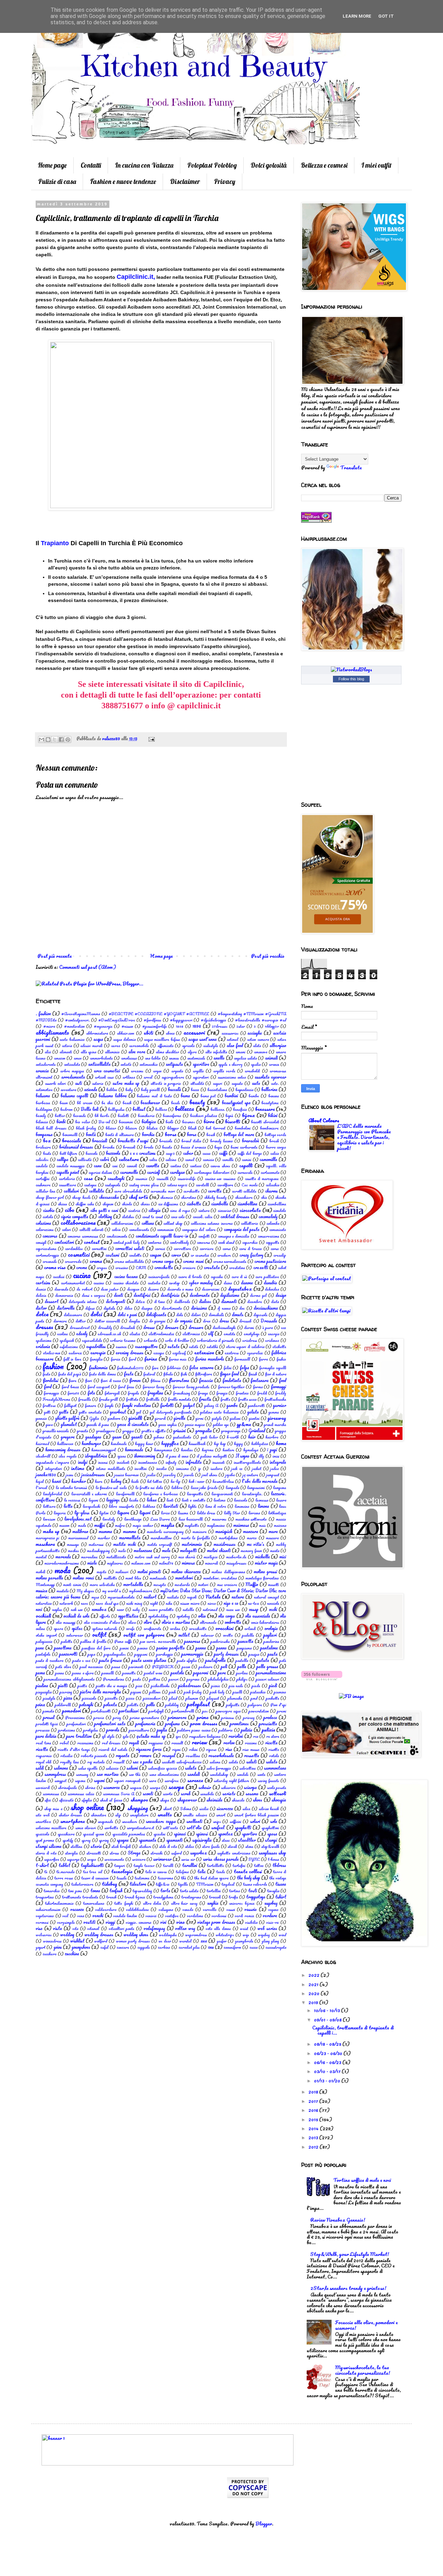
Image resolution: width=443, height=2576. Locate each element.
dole (180, 1315)
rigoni (176, 1749)
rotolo (274, 1756)
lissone (183, 1513)
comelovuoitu (139, 1229)
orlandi (250, 1628)
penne (60, 1673)
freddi (262, 1393)
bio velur (83, 1122)
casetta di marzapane (262, 1179)
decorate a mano (180, 1289)
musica (42, 1591)
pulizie (268, 1730)
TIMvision (205, 1884)
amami (241, 1052)
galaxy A (211, 1405)
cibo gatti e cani (104, 1210)
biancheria (146, 1116)
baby (129, 1090)
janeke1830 (46, 1475)
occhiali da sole (76, 1616)
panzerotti (68, 1654)
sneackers (130, 1821)
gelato (253, 1412)
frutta (225, 1399)
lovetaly (109, 1519)
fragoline (155, 1393)
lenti (170, 1500)
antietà (126, 1064)
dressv (149, 1327)
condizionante (117, 1236)
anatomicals (196, 1058)
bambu (254, 1096)
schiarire (228, 1787)
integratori (53, 1468)
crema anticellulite (129, 1261)
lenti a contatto (194, 1500)
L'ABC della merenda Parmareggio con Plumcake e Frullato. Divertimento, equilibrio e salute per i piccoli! (364, 1137)
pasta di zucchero (50, 1660)
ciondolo (280, 1210)
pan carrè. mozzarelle (158, 1641)
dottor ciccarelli (107, 1321)
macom (64, 1525)
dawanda (61, 1289)
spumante (148, 1840)
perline (242, 1673)
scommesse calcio (81, 1794)
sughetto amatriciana (234, 1853)
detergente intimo (83, 1302)
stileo (190, 1846)
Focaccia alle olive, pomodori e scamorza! (366, 2325)
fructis (205, 1399)
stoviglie (71, 1853)
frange (203, 1393)
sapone (80, 1781)
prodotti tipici (47, 1724)
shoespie (279, 1800)
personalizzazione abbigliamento (69, 1679)
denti (119, 1295)
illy (261, 1456)
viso (39, 1928)
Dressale (269, 1321)
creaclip (280, 1255)
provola (113, 1730)
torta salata (189, 1891)
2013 (314, 2137)
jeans (70, 1475)
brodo (149, 1147)
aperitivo (201, 1064)
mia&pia (210, 1557)
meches (73, 1551)
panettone (63, 1648)
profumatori (76, 1724)
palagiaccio (44, 1641)
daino (228, 1283)
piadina (42, 1685)
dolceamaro (73, 1315)
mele (166, 1550)
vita (75, 1928)
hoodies (187, 1450)
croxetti (261, 1267)
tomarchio (52, 1891)
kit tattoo (155, 1481)
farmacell (242, 1359)
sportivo (250, 1834)
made (82, 1525)
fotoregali (112, 1393)
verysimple (66, 1922)
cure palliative (267, 1277)
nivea (212, 1603)
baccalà (174, 1089)
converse (204, 1242)
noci (39, 1609)
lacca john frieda (204, 1488)
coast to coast (153, 1217)
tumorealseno (94, 1903)
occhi (273, 1609)
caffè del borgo (250, 1153)
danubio (270, 1283)
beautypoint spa (236, 1103)
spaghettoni (270, 1828)
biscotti (233, 1121)
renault (177, 1743)
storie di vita (46, 1853)
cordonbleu (74, 1249)
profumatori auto (110, 1724)
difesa (90, 1308)
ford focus (126, 1387)
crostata (212, 1267)
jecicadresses (93, 1475)
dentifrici (142, 1295)
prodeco (270, 1717)
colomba (273, 1223)
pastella (242, 1660)
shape (165, 1800)
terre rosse (64, 1878)
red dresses (111, 1743)
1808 (180, 1026)
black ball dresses (51, 1128)
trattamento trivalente (80, 1897)
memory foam (251, 1551)
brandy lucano (221, 1141)
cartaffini (43, 1179)
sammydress (55, 1774)
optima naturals (105, 1628)
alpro (192, 1052)
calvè (105, 1159)
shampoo (139, 1800)
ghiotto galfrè (67, 1418)
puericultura (139, 1730)
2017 (314, 2101)
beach (127, 1103)
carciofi (154, 1172)
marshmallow (161, 1538)
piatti (63, 1685)
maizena (280, 1525)
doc (242, 1308)
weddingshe (168, 1935)
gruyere (68, 1437)
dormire (60, 1321)
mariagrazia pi (47, 1538)
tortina (234, 1891)
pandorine (271, 1641)
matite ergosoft (160, 1544)
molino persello (49, 1578)
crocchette (164, 1267)
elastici (135, 1334)
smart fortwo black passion (257, 1815)
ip (200, 1468)
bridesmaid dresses (76, 1147)
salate (233, 1762)
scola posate (277, 1787)
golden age (221, 1424)
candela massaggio (71, 1166)
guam (117, 1437)
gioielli (135, 1418)
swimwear (162, 1859)
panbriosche (220, 1641)
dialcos (205, 1301)
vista (57, 1928)
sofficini (236, 1821)
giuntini (254, 1418)
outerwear (74, 1635)
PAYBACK (163, 1667)
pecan (186, 1667)
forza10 (73, 1393)
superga (73, 1859)
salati (252, 1762)
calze (153, 1159)
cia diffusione (168, 1204)
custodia (154, 1283)
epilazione (44, 1340)
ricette (42, 1749)
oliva (132, 1622)
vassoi (231, 1909)
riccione (251, 1743)
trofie (233, 1897)
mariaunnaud (78, 1538)
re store (273, 1736)
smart (221, 1815)
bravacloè (251, 1141)
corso (275, 1249)
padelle (248, 1635)
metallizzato (116, 1557)
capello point (68, 1172)
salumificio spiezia (162, 1768)
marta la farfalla (195, 1538)
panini (124, 1648)
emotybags (252, 1334)
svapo (92, 1859)
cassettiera (67, 1185)
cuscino (99, 1283)
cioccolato (250, 1210)
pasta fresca (110, 1660)
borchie (148, 1134)
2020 (314, 1993)
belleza (161, 1109)
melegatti (188, 1550)
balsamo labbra (113, 1096)
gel (139, 1412)
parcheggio (165, 1654)
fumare (91, 1405)
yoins (58, 1947)
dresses (44, 1327)
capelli (246, 1165)
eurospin (98, 1353)
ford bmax (70, 1387)
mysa (95, 1597)
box (47, 1140)
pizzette (111, 1698)
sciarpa (250, 1787)
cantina (176, 1166)
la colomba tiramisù (71, 1488)
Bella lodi (89, 1109)
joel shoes (210, 1475)
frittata (132, 1399)
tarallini (190, 1865)
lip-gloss (82, 1513)
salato (272, 1762)
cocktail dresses (235, 1216)
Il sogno (242, 1456)
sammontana (275, 1768)
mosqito (160, 1584)
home (281, 1443)
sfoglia (87, 1800)
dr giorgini (157, 1321)
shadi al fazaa (111, 1800)
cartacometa (270, 1172)
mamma (105, 1531)
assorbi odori (56, 1083)
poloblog (172, 1705)
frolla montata (179, 1399)
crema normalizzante (230, 1261)
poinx (40, 1705)
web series (267, 1928)
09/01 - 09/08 (328, 2020)
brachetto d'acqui (133, 1141)
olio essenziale (258, 1616)
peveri (174, 1679)
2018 (314, 2092)
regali (134, 1743)
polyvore (255, 1705)
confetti (204, 1236)
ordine (175, 1628)
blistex (152, 1128)
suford (177, 1853)
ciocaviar (224, 1210)
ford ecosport (99, 1387)
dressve (172, 1327)
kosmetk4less (223, 1481)
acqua (98, 1039)
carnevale (245, 1172)
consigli (41, 1242)
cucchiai (59, 1277)
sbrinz (90, 1787)
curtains (43, 1283)
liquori (145, 1513)
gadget (189, 1405)
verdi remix (245, 1916)
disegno (147, 1308)
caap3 (170, 1153)
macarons (219, 1519)
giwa (49, 1424)
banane (274, 1096)
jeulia (151, 1475)
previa (99, 1718)
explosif (179, 1353)
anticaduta (72, 1064)
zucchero (50, 1954)
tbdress (279, 1865)
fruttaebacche (275, 1399)
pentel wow (153, 1673)
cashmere (43, 1185)
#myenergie (103, 1026)
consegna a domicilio (234, 1236)
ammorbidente (101, 1058)
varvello (210, 1909)
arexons (137, 1071)
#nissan (127, 1026)
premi (282, 1711)
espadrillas (96, 1346)
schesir (205, 1787)
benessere (265, 1109)
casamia (141, 1179)
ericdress (250, 1340)
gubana (159, 1437)
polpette (233, 1705)
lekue (152, 1500)
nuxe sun (233, 1609)
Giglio (94, 1418)
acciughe (255, 1033)
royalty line (69, 1762)
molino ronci (83, 1578)
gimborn (114, 1418)
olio (202, 1616)
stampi (271, 1840)
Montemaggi (45, 1584)
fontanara (260, 1380)
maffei (100, 1525)
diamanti (229, 1301)
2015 (314, 2119)
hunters (228, 1450)
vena (81, 1916)
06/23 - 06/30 (329, 2053)
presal (49, 1717)
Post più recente (55, 956)
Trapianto (55, 543)
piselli (237, 1692)
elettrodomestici (161, 1334)
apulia (256, 1064)
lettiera (49, 1506)
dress (224, 1321)
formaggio (51, 1393)
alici (48, 1052)
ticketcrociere (82, 1884)
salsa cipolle (88, 1768)
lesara (281, 1500)
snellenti (195, 1821)
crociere (189, 1268)
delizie (41, 1295)
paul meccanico (92, 1667)
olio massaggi (66, 1622)
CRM (141, 1268)
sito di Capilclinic (211, 684)
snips (217, 1821)
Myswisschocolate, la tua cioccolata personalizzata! (363, 2370)
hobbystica (260, 1444)
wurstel (186, 1941)
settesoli (278, 1793)
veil (65, 1916)
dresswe (196, 1327)
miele (92, 1563)
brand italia (191, 1141)
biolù (169, 1122)
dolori (196, 1315)
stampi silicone (49, 1846)
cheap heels (81, 1197)
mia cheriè (187, 1557)
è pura (268, 1327)
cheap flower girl (50, 1197)
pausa (116, 1667)
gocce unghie (168, 1424)
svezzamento (114, 1859)
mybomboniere (141, 1591)
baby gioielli (150, 1090)
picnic (216, 1686)
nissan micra (190, 1603)
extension (204, 1352)
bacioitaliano (217, 1090)
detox (140, 1302)
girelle (180, 1418)
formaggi (279, 1387)
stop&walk (270, 1846)
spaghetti (243, 1827)
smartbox (43, 1821)
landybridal (53, 1494)
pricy (117, 1718)
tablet (64, 1865)
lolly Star (232, 1513)
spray (86, 1840)
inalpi (83, 1462)
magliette (192, 1525)
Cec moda (250, 1185)
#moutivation (74, 1026)
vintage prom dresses (216, 1922)
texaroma (165, 1878)
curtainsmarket (73, 1283)
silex (247, 1809)
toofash (116, 1891)
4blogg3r (272, 1026)
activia (67, 1046)
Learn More (357, 16)
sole (274, 1821)
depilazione (230, 1295)
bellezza (184, 1109)
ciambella (220, 1204)
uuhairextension (48, 1909)
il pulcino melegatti (212, 1456)
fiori (89, 1380)
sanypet (61, 1781)
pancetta (246, 1641)
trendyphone (163, 1897)
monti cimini (72, 1584)
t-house (274, 1859)
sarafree (172, 1781)
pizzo (130, 1698)
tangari (120, 1865)
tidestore (138, 1884)
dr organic (183, 1321)
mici (283, 1557)
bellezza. (218, 1109)
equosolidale (92, 1340)
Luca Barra (160, 1519)
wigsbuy (264, 1935)
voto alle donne (218, 1928)
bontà (91, 1134)
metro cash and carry (152, 1557)
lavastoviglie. (252, 1494)
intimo (78, 1468)
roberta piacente (94, 1756)
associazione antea (232, 1077)
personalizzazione (271, 1673)
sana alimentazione (164, 1774)
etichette (279, 1347)
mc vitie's (256, 1544)
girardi (160, 1418)
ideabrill (43, 1456)
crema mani (193, 1261)
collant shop (173, 1223)
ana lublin (153, 1058)
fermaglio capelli (273, 1368)
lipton (104, 1513)
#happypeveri (181, 1020)
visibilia (251, 1922)
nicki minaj (134, 1603)
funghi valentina (136, 1405)
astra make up (126, 1083)
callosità (85, 1159)
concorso (50, 1236)
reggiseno (156, 1743)
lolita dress (206, 1513)
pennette (129, 1673)
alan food (235, 1045)
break (274, 1141)
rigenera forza (149, 1749)
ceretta (215, 1191)
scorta (168, 1794)
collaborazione (78, 1223)
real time (43, 1743)
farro (264, 1359)
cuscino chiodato (126, 1283)
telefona (182, 1872)
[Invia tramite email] (42, 740)
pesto (137, 1679)
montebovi (184, 1578)
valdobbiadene (137, 1909)
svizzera (139, 1859)
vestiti (89, 1922)
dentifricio (170, 1295)
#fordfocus (152, 1020)
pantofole (43, 1654)
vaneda (188, 1909)
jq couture (250, 1475)
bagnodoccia (244, 1090)
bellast (139, 1109)
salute (191, 1768)
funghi (109, 1405)
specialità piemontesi (129, 1834)
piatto (82, 1686)
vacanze (77, 1909)
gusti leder (209, 1437)
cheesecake (109, 1197)
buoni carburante (244, 1147)
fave (155, 1368)
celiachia (273, 1185)
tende (221, 1872)
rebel (64, 1743)
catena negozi (177, 1185)
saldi (40, 1768)
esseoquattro (146, 1346)
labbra (177, 1488)
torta (165, 1891)
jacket (257, 1468)
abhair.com (126, 1033)
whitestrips (225, 1935)
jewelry (170, 1475)
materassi (96, 1544)
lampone (280, 1488)
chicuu (62, 1204)
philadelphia (218, 1679)
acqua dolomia (124, 1039)
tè (46, 1872)
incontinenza (147, 1462)
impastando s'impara (52, 1462)
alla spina (88, 1052)
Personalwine (114, 1679)
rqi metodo (96, 1762)
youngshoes (81, 1947)
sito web (43, 1815)
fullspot (70, 1405)
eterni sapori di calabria (245, 1347)
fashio (281, 1359)
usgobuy (271, 1903)
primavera (177, 1717)
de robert (84, 1289)
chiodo (127, 1204)
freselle (85, 1399)
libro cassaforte (121, 1506)
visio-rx (273, 1922)
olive (148, 1622)
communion (165, 1229)
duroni (249, 1327)
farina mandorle (210, 1359)
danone (247, 1283)
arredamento (73, 1077)
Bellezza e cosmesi (324, 165)
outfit (99, 1634)
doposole (260, 1315)
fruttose (49, 1405)
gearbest (118, 1412)
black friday (86, 1128)
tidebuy (110, 1884)
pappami (141, 1654)
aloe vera (137, 1052)
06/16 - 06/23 (328, 2062)
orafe (130, 1628)
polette (133, 1705)
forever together (231, 1387)
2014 (314, 2128)
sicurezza (225, 1808)
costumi (112, 1255)
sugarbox (199, 1853)
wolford (101, 1941)
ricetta (271, 1743)
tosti (253, 1891)
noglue (57, 1609)
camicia (208, 1159)
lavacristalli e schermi (89, 1494)
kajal (40, 1481)
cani (115, 1166)
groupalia (204, 1431)
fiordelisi (51, 1380)
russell (119, 1762)
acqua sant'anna (202, 1039)
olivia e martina (176, 1622)
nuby (136, 1609)
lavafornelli (125, 1494)
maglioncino (216, 1525)
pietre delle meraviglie (101, 1692)
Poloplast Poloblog (212, 165)
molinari (122, 1572)
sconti (148, 1794)
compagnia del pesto (242, 1229)
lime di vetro (216, 1506)
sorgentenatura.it (141, 1828)
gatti (47, 1412)
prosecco (43, 1730)
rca (256, 1736)
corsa (227, 1249)
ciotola (48, 1217)
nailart (150, 1597)
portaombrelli (183, 1711)
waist (244, 1928)
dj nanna (224, 1308)
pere (222, 1673)
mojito (102, 1572)
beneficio (240, 1109)
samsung (82, 1774)
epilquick (67, 1340)
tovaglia (273, 1891)
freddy (281, 1393)
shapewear (187, 1800)
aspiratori (201, 1077)
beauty (197, 1102)
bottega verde (275, 1135)
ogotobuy (183, 1616)
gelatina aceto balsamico (219, 1412)
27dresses (220, 1026)
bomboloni (243, 1128)
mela (122, 1551)
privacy (249, 1718)
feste (129, 1374)
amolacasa (129, 1058)
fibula (168, 1374)
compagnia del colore (199, 1229)
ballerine (269, 1089)
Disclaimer (185, 182)
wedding (67, 1935)
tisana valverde (255, 1884)
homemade (134, 1450)
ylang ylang (270, 1941)
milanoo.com (141, 1563)
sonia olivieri (86, 1828)
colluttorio (250, 1223)
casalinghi (116, 1178)
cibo (70, 1210)
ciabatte (194, 1204)
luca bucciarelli (191, 1519)
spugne (123, 1840)
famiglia (96, 1359)
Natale (213, 1597)
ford (48, 1387)
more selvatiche (102, 1584)
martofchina (228, 1538)
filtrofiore (204, 1374)
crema (96, 1261)
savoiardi (43, 1787)
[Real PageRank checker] (316, 521)
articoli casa (104, 1077)
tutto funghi (124, 1903)
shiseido (238, 1800)
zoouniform (232, 1947)
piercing (66, 1692)
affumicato (166, 1046)
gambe (232, 1405)
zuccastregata (276, 1947)
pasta (273, 1654)
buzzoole (113, 1153)
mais (262, 1525)
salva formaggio (219, 1768)
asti (79, 1083)
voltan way (185, 1928)
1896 (197, 1026)
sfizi (48, 1800)
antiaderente (46, 1064)
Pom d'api (278, 1705)
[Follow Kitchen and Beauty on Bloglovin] (322, 1678)
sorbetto (111, 1828)
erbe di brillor (177, 1340)
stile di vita (168, 1846)
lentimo (220, 1500)
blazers (131, 1128)
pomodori (71, 1711)
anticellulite (100, 1064)
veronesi (42, 1922)
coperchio (250, 1242)
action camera (258, 1039)
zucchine (72, 1954)
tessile (122, 1878)
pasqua (254, 1654)
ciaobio (49, 1210)
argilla (198, 1071)
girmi (200, 1418)
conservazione (269, 1236)
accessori (194, 1032)
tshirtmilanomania (59, 1903)
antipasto (174, 1064)
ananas (174, 1058)
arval (148, 1077)
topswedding (142, 1891)
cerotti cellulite (244, 1191)
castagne (90, 1185)
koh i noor (196, 1481)
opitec (77, 1628)
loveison (49, 1519)
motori (203, 1584)
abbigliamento (52, 1032)
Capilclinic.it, (136, 277)
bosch (211, 1135)
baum (64, 1103)
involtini (141, 1468)
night (154, 1603)
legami (93, 1500)
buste (47, 1153)
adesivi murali (91, 1046)
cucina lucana (126, 1276)
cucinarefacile (159, 1277)
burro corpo (276, 1147)
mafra (120, 1525)
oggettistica (128, 1616)
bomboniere (269, 1128)
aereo (116, 1046)
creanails (50, 1261)
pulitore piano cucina (194, 1730)
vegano (273, 1909)
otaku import (46, 1635)
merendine (89, 1557)
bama (185, 1096)
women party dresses (133, 1941)
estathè (212, 1347)
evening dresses (130, 1353)
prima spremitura (144, 1718)
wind (282, 1935)
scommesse (51, 1794)
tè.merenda (65, 1872)
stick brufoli (121, 1846)
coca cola (178, 1217)
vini (163, 1922)
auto (256, 1083)
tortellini (214, 1891)
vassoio (251, 1909)
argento (177, 1071)
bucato (167, 1147)
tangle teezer (144, 1865)
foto (91, 1393)
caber (188, 1153)
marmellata (130, 1538)
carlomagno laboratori (212, 1172)
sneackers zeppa (161, 1821)
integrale (278, 1462)
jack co (237, 1468)
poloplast (198, 1704)
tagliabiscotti (92, 1865)
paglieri (270, 1635)
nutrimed (210, 1609)
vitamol (93, 1928)
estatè (194, 1347)
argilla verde (224, 1071)
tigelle (183, 1884)
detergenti (116, 1301)
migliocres (115, 1563)
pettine (155, 1679)
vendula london (125, 1916)
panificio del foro (96, 1648)
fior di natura (276, 1374)
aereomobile (139, 1046)
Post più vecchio (268, 956)
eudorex (75, 1353)
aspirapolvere (173, 1077)
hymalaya (251, 1450)
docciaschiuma (266, 1308)
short (168, 1809)
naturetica (44, 1603)
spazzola (42, 1834)
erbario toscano (123, 1340)
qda (125, 1736)
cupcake (217, 1277)
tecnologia (122, 1871)
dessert (52, 1301)
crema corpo (163, 1261)
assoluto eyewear (270, 1077)
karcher (79, 1481)
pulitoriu (225, 1730)
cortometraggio (47, 1255)
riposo (211, 1749)
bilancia (42, 1122)
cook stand (226, 1242)
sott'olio (194, 1827)
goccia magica (195, 1424)
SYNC (254, 1859)
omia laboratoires (265, 1622)
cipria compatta (75, 1216)
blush (192, 1128)
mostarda (182, 1584)
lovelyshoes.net (78, 1519)
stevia (96, 1846)
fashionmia (98, 1367)
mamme (130, 1531)
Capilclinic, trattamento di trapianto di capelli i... (353, 2030)
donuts (238, 1314)
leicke (134, 1500)
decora (153, 1289)
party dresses (226, 1654)
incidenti (123, 1462)
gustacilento (182, 1437)
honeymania (163, 1450)
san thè (135, 1774)
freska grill (109, 1399)
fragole (133, 1393)
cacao (207, 1153)
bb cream (85, 1103)
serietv (229, 1794)
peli (224, 1666)
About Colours (324, 1120)
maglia (168, 1525)
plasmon (192, 1698)
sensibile (207, 1794)
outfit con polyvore (144, 1635)
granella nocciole (56, 1431)
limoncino (242, 1506)
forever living (153, 1387)
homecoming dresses (63, 1450)
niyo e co (231, 1603)
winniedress (52, 1941)
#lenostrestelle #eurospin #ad (261, 1020)
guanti (137, 1437)
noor (120, 1609)
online (40, 1628)
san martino (108, 1774)
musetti (273, 1584)
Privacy (225, 182)
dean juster (110, 1289)
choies (145, 1204)
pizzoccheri (152, 1698)
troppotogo (256, 1897)
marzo (252, 1538)
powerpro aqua (228, 1711)
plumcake (235, 1698)
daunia (41, 1289)
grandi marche (275, 1424)
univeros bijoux (242, 1903)
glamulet (69, 1424)
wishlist (77, 1941)
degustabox (240, 1289)
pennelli (108, 1673)
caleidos (42, 1159)
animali (272, 1058)
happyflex (170, 1443)
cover (176, 1255)
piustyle (49, 1698)
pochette (273, 1698)
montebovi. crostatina (220, 1578)
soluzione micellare (51, 1828)
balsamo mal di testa (154, 1096)
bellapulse (116, 1109)
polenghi (86, 1705)
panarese (192, 1641)
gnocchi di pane (98, 1424)
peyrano (193, 1679)
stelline (76, 1846)
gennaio (41, 1418)
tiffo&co (163, 1884)
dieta (275, 1302)
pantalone (269, 1648)
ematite (229, 1334)
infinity (171, 1462)
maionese (241, 1525)
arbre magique (72, 1071)
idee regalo (67, 1456)
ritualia (66, 1756)
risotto (274, 1749)
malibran (80, 1531)
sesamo (252, 1794)
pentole (177, 1673)
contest (92, 1242)
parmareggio (192, 1654)
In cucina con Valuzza (144, 165)
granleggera (105, 1431)
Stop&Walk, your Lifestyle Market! (350, 2254)
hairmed (42, 1444)
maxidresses (225, 1544)
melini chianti (219, 1550)
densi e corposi (93, 1295)
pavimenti (136, 1667)
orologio (271, 1628)
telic (201, 1871)
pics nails (236, 1686)
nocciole (273, 1603)
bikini (273, 1115)
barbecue (43, 1103)
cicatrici (134, 1210)
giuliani (235, 1418)
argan (157, 1071)
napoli (192, 1597)
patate (263, 1660)
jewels (189, 1475)
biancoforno (172, 1116)
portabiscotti (101, 1711)
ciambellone (277, 1204)
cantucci (196, 1166)
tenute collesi (248, 1871)
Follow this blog (351, 679)
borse (192, 1134)
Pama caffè (123, 1641)
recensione (85, 1743)
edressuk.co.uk (109, 1334)
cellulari (71, 1191)
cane (98, 1166)
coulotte (135, 1255)
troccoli (215, 1897)
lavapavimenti (222, 1494)
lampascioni (256, 1488)
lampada (232, 1488)
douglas (134, 1321)
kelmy (116, 1481)
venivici (151, 1916)
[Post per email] (151, 738)
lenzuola (241, 1500)
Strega (134, 1853)
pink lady (217, 1692)
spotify (68, 1840)
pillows (155, 1692)
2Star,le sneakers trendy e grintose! (348, 2288)
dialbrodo (182, 1302)
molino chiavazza (186, 1572)
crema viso (55, 1267)
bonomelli (70, 1135)
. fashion (43, 1013)
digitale (109, 1308)
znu (211, 1947)
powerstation (259, 1711)
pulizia (247, 1730)
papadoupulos (115, 1654)
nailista (173, 1597)
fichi (184, 1374)
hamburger (91, 1443)
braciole (166, 1141)
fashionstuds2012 (130, 1368)
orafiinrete (152, 1628)
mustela (62, 1591)
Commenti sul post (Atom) (88, 967)
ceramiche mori (163, 1191)
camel (190, 1159)
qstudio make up (151, 1736)
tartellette (215, 1865)
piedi (273, 1685)
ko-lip (176, 1481)
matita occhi (125, 1544)
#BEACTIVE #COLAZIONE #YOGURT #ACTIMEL (159, 1014)
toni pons (75, 1891)
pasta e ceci (81, 1660)
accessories (230, 1033)
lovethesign (133, 1519)
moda (62, 1570)
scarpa (155, 1787)
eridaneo (272, 1340)
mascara (272, 1538)
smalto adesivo (195, 1815)
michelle (263, 1557)
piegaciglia (44, 1692)
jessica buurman (126, 1475)
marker (104, 1538)
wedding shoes (136, 1935)
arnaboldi (252, 1071)
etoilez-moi (52, 1353)
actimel (233, 1039)
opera (58, 1628)
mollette (110, 1578)
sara (153, 1781)
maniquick (224, 1531)
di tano (160, 1302)
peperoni (201, 1673)
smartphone (73, 1821)
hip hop (220, 1444)
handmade (119, 1444)
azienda (91, 1089)
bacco (195, 1090)
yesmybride (244, 1941)
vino (180, 1922)
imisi (276, 1456)
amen (78, 1058)
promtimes (239, 1724)
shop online (87, 1807)
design (281, 1295)
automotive (44, 1090)
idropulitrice (96, 1456)
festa (46, 1374)
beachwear (150, 1103)
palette (67, 1641)
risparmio (44, 1756)
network (66, 1603)
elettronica (191, 1334)
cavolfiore (225, 1185)
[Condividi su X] (55, 740)
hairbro (272, 1437)
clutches (128, 1217)
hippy (238, 1444)
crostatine (237, 1268)
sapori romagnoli (127, 1781)
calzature (129, 1159)
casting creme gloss (144, 1185)
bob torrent (215, 1128)
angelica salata (245, 1058)
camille (228, 1159)
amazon (60, 1058)
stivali (232, 1846)
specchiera (66, 1834)
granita (82, 1431)
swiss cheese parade (221, 1859)
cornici (160, 1249)
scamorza (112, 1787)
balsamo (43, 1096)
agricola (188, 1046)
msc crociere (227, 1584)
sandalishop (219, 1774)
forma (258, 1387)
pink (172, 1692)
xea (204, 1941)
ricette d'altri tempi (74, 1749)
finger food (229, 1374)
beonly (41, 1116)
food (283, 1380)
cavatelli (202, 1185)
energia (274, 1334)
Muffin (252, 1584)
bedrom (66, 1109)
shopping (138, 1808)
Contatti (91, 165)
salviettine (248, 1768)
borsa (171, 1134)
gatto (64, 1412)
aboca (170, 1033)
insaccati (218, 1462)
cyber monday (201, 1283)
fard (132, 1359)
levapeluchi (92, 1506)
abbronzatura (97, 1033)
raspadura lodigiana (205, 1736)
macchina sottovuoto (251, 1519)
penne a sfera (83, 1673)
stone (249, 1846)
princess (228, 1718)
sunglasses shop (273, 1853)
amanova (261, 1052)
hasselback (197, 1444)
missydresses (236, 1563)
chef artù (138, 1197)
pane (40, 1648)
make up (51, 1531)
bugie (218, 1147)
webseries (44, 1935)
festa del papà (70, 1374)
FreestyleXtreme (56, 1399)
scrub (186, 1794)
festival (149, 1374)
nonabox (99, 1609)
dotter (80, 1321)
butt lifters (69, 1153)
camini (247, 1159)
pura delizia (46, 1736)
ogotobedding (158, 1616)
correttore (182, 1249)
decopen (133, 1289)
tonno (95, 1891)
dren (207, 1321)
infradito (194, 1462)
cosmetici (79, 1254)
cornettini (99, 1249)
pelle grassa (267, 1666)
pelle (242, 1666)
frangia (222, 1393)
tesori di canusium (95, 1878)
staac (226, 1840)
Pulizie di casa (57, 182)
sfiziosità (66, 1800)
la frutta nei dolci (149, 1488)
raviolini (236, 1736)
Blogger (264, 2524)
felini (228, 1368)
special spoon (94, 1834)
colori (66, 1229)
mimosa (188, 1563)
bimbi (61, 1122)
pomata (48, 1711)
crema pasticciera (270, 1261)
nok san (77, 1609)
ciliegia (155, 1210)
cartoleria (67, 1179)
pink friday (193, 1692)
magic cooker (143, 1525)
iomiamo (182, 1468)
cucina (82, 1275)
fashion (53, 1366)
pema (40, 1673)
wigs (246, 1935)
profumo (173, 1724)
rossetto (252, 1755)
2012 (314, 2147)
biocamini (126, 1122)
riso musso (251, 1749)
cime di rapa (180, 1210)
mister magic (266, 1563)
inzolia (161, 1468)
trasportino (45, 1897)
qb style (108, 1736)
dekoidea (272, 1289)
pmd (254, 1698)
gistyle (217, 1418)
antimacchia (148, 1064)
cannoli (132, 1166)
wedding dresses (99, 1935)
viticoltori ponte (122, 1928)
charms (272, 1191)
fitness (156, 1380)
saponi (100, 1780)
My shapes (85, 1591)
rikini (193, 1749)
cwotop (174, 1283)
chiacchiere (244, 1197)
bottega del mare (239, 1134)
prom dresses (204, 1723)
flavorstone (179, 1380)
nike (169, 1603)
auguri (218, 1083)
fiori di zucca (111, 1380)
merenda (63, 1557)
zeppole (144, 1947)
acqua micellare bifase (162, 1039)
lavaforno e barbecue (161, 1494)
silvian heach (269, 1809)
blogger (173, 1128)
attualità (197, 1083)
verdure (270, 1915)
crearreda (73, 1261)
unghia (213, 1903)
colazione (43, 1223)
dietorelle (66, 1308)
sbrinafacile (67, 1787)
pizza (68, 1698)
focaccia (206, 1380)
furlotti (167, 1405)
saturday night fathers (232, 1781)
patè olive (63, 1667)
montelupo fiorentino (262, 1578)
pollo (151, 1705)
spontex (226, 1834)
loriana (254, 1513)
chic (264, 1197)
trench (111, 1897)
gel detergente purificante (171, 1412)
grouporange (231, 1431)
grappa (128, 1431)
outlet (184, 1635)
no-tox (254, 1603)
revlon (229, 1743)
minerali (211, 1563)
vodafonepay (154, 1928)
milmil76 (166, 1563)
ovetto (228, 1635)
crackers (224, 1255)
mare (273, 1531)
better (60, 1116)
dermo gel (258, 1295)
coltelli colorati (91, 1229)
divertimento (172, 1308)
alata (257, 1046)
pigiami (136, 1692)
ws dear (165, 1941)
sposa (272, 1834)
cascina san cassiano (220, 1179)
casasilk (162, 1179)
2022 (314, 1975)
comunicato (278, 1229)
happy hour (144, 1444)
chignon (108, 1204)
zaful (105, 1947)
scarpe (176, 1787)
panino (143, 1648)
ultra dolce (152, 1903)
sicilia (204, 1809)
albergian (278, 1045)
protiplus (91, 1730)
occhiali (43, 1616)
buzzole (92, 1153)
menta (275, 1551)
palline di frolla (93, 1641)
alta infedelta (216, 1052)
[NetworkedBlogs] (351, 669)
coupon (156, 1255)
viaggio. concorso (139, 1922)
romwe (146, 1755)
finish (253, 1374)
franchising (182, 1393)
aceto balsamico (72, 1039)
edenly (82, 1334)
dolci (96, 1314)
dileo (128, 1308)
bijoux (248, 1115)
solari (255, 1821)
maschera (45, 1544)
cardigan (177, 1172)
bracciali (100, 1141)
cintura (204, 1210)
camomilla (268, 1159)
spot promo (45, 1840)
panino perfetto (171, 1648)
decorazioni (211, 1289)
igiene (122, 1456)
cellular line (46, 1191)
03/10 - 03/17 (328, 2071)
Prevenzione (75, 1718)
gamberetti (256, 1405)
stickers (145, 1846)
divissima (199, 1308)
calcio (275, 1153)
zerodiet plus (189, 1947)
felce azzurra (201, 1367)
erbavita (150, 1340)
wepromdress (196, 1935)
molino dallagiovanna (228, 1572)
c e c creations (143, 1153)
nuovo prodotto (161, 1609)
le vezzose (72, 1500)
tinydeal (228, 1884)
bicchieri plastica (204, 1116)
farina (151, 1359)
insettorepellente (247, 1462)
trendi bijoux (135, 1897)
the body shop (248, 1878)
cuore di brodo (190, 1277)
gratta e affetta (153, 1431)
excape (159, 1353)
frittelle (153, 1399)
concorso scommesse (83, 1236)
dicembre (255, 1302)
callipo (63, 1159)
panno (221, 1648)
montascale (158, 1578)
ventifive (172, 1916)
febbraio (174, 1368)
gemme (274, 1412)
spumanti (175, 1840)
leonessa (262, 1500)
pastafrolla (215, 1660)
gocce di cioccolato (133, 1424)
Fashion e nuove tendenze (123, 182)
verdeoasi (219, 1916)
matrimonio (192, 1544)
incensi (103, 1462)
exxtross (232, 1353)
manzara (251, 1531)
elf (211, 1334)
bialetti (123, 1116)
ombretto (233, 1622)
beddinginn (44, 1109)
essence (121, 1347)
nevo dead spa (107, 1603)
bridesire (43, 1147)
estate (174, 1346)
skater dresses (71, 1815)
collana (148, 1223)
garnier (280, 1405)
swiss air (188, 1859)
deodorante (200, 1295)
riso (229, 1749)
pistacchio (258, 1692)
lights (192, 1506)
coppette (273, 1242)
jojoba (230, 1475)
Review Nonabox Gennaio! (338, 2220)
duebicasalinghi (224, 1327)
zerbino (164, 1947)
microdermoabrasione (62, 1563)
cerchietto (192, 1191)
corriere (207, 1249)
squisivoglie (202, 1840)
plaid (173, 1698)
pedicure (206, 1667)
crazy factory (251, 1255)
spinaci (180, 1834)
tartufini (239, 1865)
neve (84, 1603)
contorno (155, 1242)
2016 (314, 2110)
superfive (52, 1859)
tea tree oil (93, 1872)
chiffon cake (85, 1204)
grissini (180, 1431)
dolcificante (156, 1314)
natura (238, 1597)
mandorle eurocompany (165, 1532)
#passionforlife (155, 1026)
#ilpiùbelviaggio (214, 1020)
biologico (149, 1122)
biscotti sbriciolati (265, 1122)
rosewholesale (221, 1755)
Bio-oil (105, 1122)
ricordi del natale (113, 1749)
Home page (52, 165)
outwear (207, 1635)
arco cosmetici (107, 1071)
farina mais (178, 1359)
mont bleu (133, 1578)
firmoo (135, 1380)
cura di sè (239, 1277)
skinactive (99, 1815)
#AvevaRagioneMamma (81, 1014)
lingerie (60, 1513)
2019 (314, 2002)
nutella (188, 1609)
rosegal (169, 1755)
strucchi (157, 1853)
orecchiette (198, 1628)
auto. (275, 1083)
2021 (314, 1984)
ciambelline (247, 1204)
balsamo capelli (75, 1096)
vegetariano (45, 1916)
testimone (142, 1878)
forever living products (191, 1387)
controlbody (179, 1242)
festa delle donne (102, 1374)
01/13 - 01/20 (328, 2081)
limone (264, 1506)
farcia (115, 1359)
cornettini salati (130, 1248)
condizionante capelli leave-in (162, 1236)
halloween (65, 1444)
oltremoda (208, 1622)
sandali (194, 1774)
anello (219, 1058)
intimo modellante (111, 1468)
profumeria (145, 1724)
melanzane (143, 1550)
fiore (73, 1380)
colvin (116, 1229)
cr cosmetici (200, 1255)
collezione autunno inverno (212, 1223)
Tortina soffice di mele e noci (362, 2180)
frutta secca (247, 1399)
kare (99, 1481)
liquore (123, 1513)
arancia (42, 1071)
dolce (42, 1314)
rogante (123, 1755)
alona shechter (167, 1052)
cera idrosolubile (128, 1191)
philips (242, 1679)
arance (274, 1064)
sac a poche (143, 1762)
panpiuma (244, 1648)
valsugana (166, 1909)
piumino (280, 1692)
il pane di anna (177, 1456)
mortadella (133, 1584)
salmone (61, 1768)
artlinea (129, 1077)
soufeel (218, 1827)
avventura (68, 1090)
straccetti (94, 1853)
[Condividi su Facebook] (61, 740)
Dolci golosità (269, 165)
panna (201, 1648)
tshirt (281, 1897)
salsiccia (112, 1768)
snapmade (106, 1821)
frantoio (242, 1393)
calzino (171, 1159)
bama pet (208, 1096)
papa (91, 1654)
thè (184, 1878)
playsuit (213, 1698)
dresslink (128, 1327)
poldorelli (63, 1705)
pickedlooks (160, 1686)
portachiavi (129, 1711)
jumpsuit (273, 1475)
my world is (112, 1591)
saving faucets (268, 1781)
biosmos (188, 1122)
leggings (113, 1500)
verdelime (195, 1916)
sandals (243, 1774)
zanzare (123, 1947)
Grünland (257, 1431)
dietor (41, 1308)
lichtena (149, 1506)
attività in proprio (166, 1083)
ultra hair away (184, 1903)
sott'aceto (171, 1828)
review (200, 1742)
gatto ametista (90, 1412)
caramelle (129, 1172)
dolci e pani (127, 1314)
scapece (136, 1787)
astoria (98, 1083)
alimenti (66, 1052)
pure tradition (79, 1736)
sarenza (195, 1780)
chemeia (166, 1197)
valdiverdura (106, 1909)
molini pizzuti (149, 1572)
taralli (168, 1865)
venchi (98, 1915)
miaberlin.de (236, 1557)
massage (73, 1544)
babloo (112, 1090)
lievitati (171, 1506)
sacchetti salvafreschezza (182, 1762)
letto (68, 1506)
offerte (105, 1616)
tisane (281, 1884)
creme (82, 1267)
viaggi (110, 1922)
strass (114, 1853)
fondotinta (232, 1380)
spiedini (160, 1834)
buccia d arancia (193, 1147)
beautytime (270, 1103)
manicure (200, 1532)
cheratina (188, 1197)
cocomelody (268, 1216)
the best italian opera (211, 1878)
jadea (274, 1468)
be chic (107, 1103)
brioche (109, 1147)
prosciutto (268, 1724)
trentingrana (191, 1897)
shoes (258, 1800)
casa (88, 1178)
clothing (105, 1216)
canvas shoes (220, 1166)
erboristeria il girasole (216, 1340)
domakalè (216, 1315)
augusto (237, 1083)
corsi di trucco (250, 1249)
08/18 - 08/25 (328, 2044)
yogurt (40, 1947)
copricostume (46, 1249)
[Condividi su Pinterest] (68, 740)
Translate (351, 467)
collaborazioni (122, 1223)
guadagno (93, 1437)
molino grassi (265, 1572)
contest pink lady (126, 1242)
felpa (245, 1367)
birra (209, 1121)
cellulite (97, 1191)
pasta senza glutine (149, 1660)
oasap (254, 1609)
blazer (111, 1128)
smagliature (139, 1815)
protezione (67, 1730)
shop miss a (53, 1809)
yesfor (221, 1941)
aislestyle (211, 1046)
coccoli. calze (203, 1217)
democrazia (64, 1295)
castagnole (113, 1185)
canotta (153, 1166)
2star (241, 1026)
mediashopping (98, 1551)
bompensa (44, 1134)
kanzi (57, 1481)
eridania (43, 1346)
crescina (121, 1268)
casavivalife (187, 1179)
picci (139, 1686)
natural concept (266, 1597)
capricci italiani (100, 1172)
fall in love (73, 1359)
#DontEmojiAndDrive (117, 1020)
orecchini (224, 1628)
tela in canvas (156, 1872)
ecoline (62, 1334)
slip (118, 1815)
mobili (40, 1572)
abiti (148, 1033)
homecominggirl (104, 1450)
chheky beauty (215, 1197)
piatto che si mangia (112, 1686)
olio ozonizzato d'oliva (102, 1622)
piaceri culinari (268, 1679)
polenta (110, 1705)
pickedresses (190, 1685)
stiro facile (211, 1846)
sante (261, 1774)
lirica (165, 1513)
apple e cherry (230, 1064)
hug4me (208, 1450)
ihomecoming (145, 1456)
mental (41, 1557)
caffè (223, 1153)
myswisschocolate (121, 1597)
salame (215, 1762)
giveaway (277, 1418)
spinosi (202, 1834)
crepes (102, 1268)
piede (256, 1686)
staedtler (247, 1840)
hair (252, 1437)
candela (42, 1166)
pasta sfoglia (187, 1660)
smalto (165, 1814)
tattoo (259, 1865)
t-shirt (42, 1865)
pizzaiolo (89, 1698)
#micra (49, 1026)
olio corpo (227, 1616)
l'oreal (42, 1488)
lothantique (277, 1513)
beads (175, 1103)
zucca (254, 1947)
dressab (245, 1321)
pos (205, 1711)
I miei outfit (376, 165)
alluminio (112, 1052)
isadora (216, 1468)
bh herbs (102, 1116)
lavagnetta (195, 1494)
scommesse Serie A (119, 1794)
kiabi (135, 1481)
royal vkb (44, 1762)
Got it (386, 16)
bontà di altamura (119, 1135)
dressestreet (80, 1327)
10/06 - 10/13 (327, 2010)
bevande (79, 1116)
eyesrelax (255, 1353)
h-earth (233, 1437)
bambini (231, 1096)
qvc (178, 1736)
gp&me (244, 1424)
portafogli (156, 1711)
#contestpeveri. (77, 1020)
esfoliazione (69, 1347)
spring (104, 1840)
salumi (132, 1768)
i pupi (272, 1450)
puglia (162, 1730)
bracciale (71, 1140)
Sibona (186, 1809)
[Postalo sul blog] (48, 740)
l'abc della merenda (260, 1481)
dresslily (105, 1327)
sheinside (215, 1800)
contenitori (64, 1242)
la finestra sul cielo (111, 1488)
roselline (193, 1756)
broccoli (129, 1147)
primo (203, 1717)
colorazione (45, 1229)
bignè (229, 1116)
